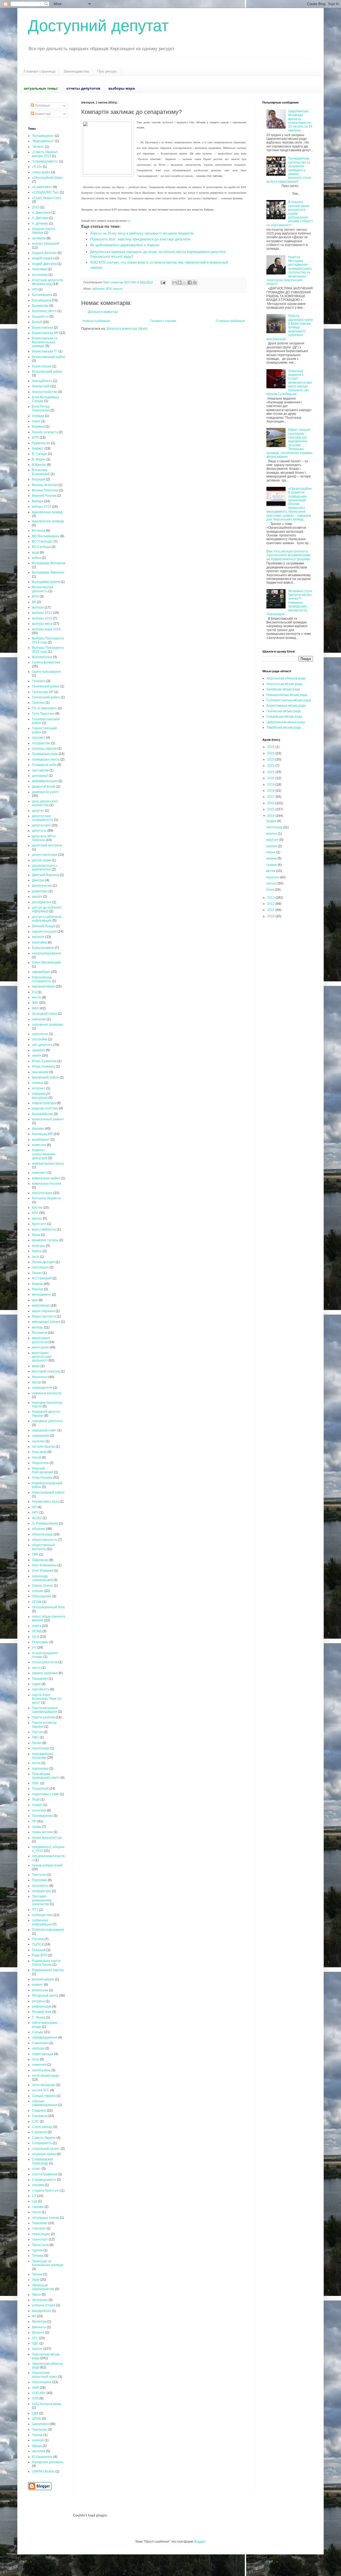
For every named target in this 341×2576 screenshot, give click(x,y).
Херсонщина (42, 2382)
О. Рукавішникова (45, 1523)
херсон (118, 289)
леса (36, 1257)
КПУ (109, 289)
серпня (272, 846)
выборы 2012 (42, 613)
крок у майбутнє (44, 1229)
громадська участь (46, 759)
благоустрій (41, 386)
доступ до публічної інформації (47, 909)
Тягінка (37, 2274)
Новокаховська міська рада (287, 695)
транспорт (40, 2239)
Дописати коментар (103, 312)
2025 (271, 747)
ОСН (36, 1637)
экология (39, 2451)
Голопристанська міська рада (289, 700)
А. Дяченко (40, 224)
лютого (272, 883)
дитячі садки (41, 860)
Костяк (37, 1208)
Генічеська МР (43, 692)
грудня (272, 821)
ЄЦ (34, 992)
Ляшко (37, 1273)
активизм (39, 238)
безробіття (40, 317)
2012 (271, 904)
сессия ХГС (41, 2090)
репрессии (40, 1990)
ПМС (36, 1783)
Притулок (39, 1875)
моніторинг (40, 1347)
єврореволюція (43, 986)
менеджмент (42, 1295)
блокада (38, 416)
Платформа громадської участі (46, 1776)
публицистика (42, 1915)
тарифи (38, 2207)
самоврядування (45, 2037)
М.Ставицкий (42, 1278)
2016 (271, 803)
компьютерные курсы (48, 1164)
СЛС (35, 2121)
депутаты (39, 831)
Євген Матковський (46, 962)
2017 (271, 797)
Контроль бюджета (46, 1198)
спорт (36, 2169)
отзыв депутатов (45, 1662)
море (36, 1366)
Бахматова (40, 306)
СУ (34, 2196)
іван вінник (40, 1072)
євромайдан (41, 972)
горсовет (39, 738)
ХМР (35, 2388)
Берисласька (42, 366)
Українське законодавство (43, 2287)
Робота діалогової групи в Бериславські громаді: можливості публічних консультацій (290, 327)
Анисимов (39, 269)
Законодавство (76, 71)
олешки (38, 1591)
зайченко (98, 289)
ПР (34, 1821)
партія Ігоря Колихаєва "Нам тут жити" (47, 1699)
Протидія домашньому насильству (42, 1900)
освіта (37, 1626)
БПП (35, 437)
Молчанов (40, 1333)
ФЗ (34, 2316)
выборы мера (42, 624)
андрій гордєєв (43, 258)
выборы (38, 607)
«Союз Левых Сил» (47, 198)
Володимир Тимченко (48, 572)
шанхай (38, 2440)
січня (270, 890)
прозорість (40, 1886)
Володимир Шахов (46, 582)
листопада (275, 827)
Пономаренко (42, 1816)
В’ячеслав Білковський (41, 472)
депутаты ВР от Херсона (44, 838)
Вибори (38, 501)
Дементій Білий (44, 787)
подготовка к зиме (46, 1794)
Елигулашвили (43, 948)
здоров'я (38, 1050)
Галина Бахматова (46, 662)
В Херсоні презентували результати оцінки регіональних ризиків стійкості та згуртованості (290, 213)
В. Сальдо (40, 454)
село (36, 2059)
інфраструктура (44, 1103)
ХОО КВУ (39, 2393)
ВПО (35, 596)
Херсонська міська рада (284, 684)
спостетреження (45, 2174)
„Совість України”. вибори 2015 (45, 154)
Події (36, 1799)
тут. (129, 221)
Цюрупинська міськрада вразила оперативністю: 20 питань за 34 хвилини (300, 121)
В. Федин (39, 459)
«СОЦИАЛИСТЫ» (46, 192)
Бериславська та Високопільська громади (45, 342)
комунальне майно (46, 1178)
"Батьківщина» (43, 136)
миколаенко (41, 1305)
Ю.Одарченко (42, 2457)
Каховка (38, 1129)
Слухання (39, 2132)
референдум (42, 2006)
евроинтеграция (44, 931)
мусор (36, 1382)
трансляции (41, 2234)
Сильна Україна (44, 2096)
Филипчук (39, 2322)
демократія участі (45, 792)
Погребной (40, 1789)
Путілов (38, 1939)
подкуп (37, 1805)
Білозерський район (47, 372)
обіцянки (39, 1529)
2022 (271, 766)
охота (36, 1668)
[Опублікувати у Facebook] (190, 282)
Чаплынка (40, 2430)
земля (37, 1056)
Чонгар (37, 2435)
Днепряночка (42, 886)
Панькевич (40, 1679)
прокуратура (42, 1891)
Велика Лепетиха (45, 490)
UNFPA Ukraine (43, 2471)
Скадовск (39, 2111)
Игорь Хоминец (44, 1066)
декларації (40, 776)
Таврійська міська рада (284, 727)
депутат (38, 811)
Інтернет (39, 1088)
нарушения (41, 1436)
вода (36, 552)
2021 (271, 772)
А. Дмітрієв (40, 218)
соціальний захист (46, 2149)
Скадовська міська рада (284, 716)
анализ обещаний (46, 244)
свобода (38, 2048)
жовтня (272, 834)
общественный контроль (43, 1547)
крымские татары (45, 1240)
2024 (271, 753)
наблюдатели (42, 1388)
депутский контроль (47, 845)
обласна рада (42, 1534)
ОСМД (37, 1631)
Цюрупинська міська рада (286, 722)
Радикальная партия (48, 1970)
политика (39, 1810)
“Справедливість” (45, 161)
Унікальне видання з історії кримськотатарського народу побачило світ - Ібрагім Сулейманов (289, 383)
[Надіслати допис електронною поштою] (163, 282)
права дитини (42, 1832)
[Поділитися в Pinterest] (195, 282)
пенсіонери (41, 1748)
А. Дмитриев (41, 213)
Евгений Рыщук (44, 926)
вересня (273, 840)
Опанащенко (42, 1596)
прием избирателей (47, 1865)
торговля (39, 2228)
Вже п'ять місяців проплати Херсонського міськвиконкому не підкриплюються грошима (289, 555)
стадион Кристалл (46, 2191)
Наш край (39, 1452)
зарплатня (40, 1034)
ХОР (35, 2398)
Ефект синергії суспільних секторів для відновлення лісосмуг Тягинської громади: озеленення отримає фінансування (289, 443)
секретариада (43, 2054)
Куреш (37, 1251)
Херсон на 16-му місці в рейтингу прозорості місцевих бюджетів (142, 233)
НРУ (35, 1512)
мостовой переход (46, 1371)
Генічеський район (46, 697)
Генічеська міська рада (284, 711)
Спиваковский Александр (42, 2161)
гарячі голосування (46, 672)
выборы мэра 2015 (46, 629)
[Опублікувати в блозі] (180, 282)
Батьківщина (42, 300)
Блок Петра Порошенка (41, 408)
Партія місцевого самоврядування (45, 1710)
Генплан (38, 703)
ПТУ (35, 1910)
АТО (35, 289)
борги (36, 421)
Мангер (38, 1289)
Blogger (200, 2542)
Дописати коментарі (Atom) (127, 329)
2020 (271, 778)
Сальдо (38, 2032)
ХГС (35, 2338)
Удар (36, 2280)
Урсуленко (40, 2300)
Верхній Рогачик (44, 496)
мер (35, 1300)
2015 (36, 207)
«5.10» (37, 167)
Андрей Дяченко (44, 253)
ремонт (38, 1985)
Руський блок (42, 2012)
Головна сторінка (163, 321)
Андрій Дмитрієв (44, 264)
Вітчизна (39, 531)
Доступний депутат (98, 26)
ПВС (35, 1737)
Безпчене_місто (44, 311)
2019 (271, 785)
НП (34, 1507)
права (36, 1827)
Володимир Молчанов (49, 563)
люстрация (40, 1267)
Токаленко (40, 2223)
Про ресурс (107, 71)
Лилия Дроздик (43, 1262)
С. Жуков (39, 2017)
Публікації (42, 106)
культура (38, 1246)
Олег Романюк (43, 1571)
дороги (37, 897)
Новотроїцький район (48, 1492)
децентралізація (45, 855)
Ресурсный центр (45, 1996)
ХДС (35, 2343)
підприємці (40, 1769)
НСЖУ (37, 1518)
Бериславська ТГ (45, 351)
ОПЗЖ (37, 1602)
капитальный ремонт (48, 1119)
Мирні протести (44, 1316)
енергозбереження (46, 953)
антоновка (40, 275)
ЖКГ (35, 1003)
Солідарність (42, 2143)
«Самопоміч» (42, 187)
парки (36, 1684)
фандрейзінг (42, 2311)
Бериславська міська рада (286, 706)
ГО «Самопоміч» (44, 708)
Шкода (37, 2446)
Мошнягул (40, 1377)
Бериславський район (48, 357)
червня (272, 858)
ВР (34, 602)
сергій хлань (41, 2070)
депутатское (41, 825)
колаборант (41, 1140)
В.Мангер (39, 465)
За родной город (44, 1014)
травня (272, 865)
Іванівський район (45, 1077)
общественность (45, 1540)
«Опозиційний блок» (47, 178)
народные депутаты (47, 1421)
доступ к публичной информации (47, 919)
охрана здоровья (45, 1673)
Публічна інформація (48, 1930)
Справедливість (44, 2180)
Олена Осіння (42, 1586)
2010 (271, 916)
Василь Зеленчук (45, 485)
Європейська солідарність (42, 979)
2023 (271, 759)
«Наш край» (41, 172)
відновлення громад (47, 512)
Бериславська (42, 328)
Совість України (44, 2138)
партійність (41, 1689)
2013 (271, 898)
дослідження (42, 902)
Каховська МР (42, 1134)
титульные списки (46, 2218)
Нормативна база (45, 1502)
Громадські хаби (44, 765)
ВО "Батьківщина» (46, 536)
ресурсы (38, 2001)
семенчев (39, 2065)
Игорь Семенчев (44, 1061)
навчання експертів (47, 1393)
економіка (39, 942)
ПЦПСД (38, 1944)
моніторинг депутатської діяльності (42, 1357)
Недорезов (40, 1463)
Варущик (39, 479)
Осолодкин (40, 1642)
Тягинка (38, 2256)
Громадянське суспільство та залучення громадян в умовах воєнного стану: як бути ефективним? (289, 170)
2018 (271, 791)
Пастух (37, 1732)
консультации (42, 1193)
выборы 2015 (42, 618)
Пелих (37, 1743)
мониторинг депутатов (41, 1340)
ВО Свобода (41, 547)
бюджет (38, 448)
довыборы (40, 891)
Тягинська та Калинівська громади (48, 2263)
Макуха (37, 1284)
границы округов (44, 748)
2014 (271, 816)
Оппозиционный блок (48, 1607)
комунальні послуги (47, 1184)
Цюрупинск (40, 2424)
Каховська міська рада (283, 689)
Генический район (46, 686)
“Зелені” (38, 147)
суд (34, 2201)
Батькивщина (42, 295)
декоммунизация (45, 781)
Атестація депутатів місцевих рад (47, 282)
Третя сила (40, 2245)
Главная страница (40, 71)
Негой (36, 1458)
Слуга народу (42, 2127)
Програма (39, 1880)
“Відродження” (43, 141)
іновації (38, 1083)
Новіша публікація (96, 321)
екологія (38, 937)
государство (41, 743)
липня (271, 852)
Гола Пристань (43, 714)
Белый (37, 322)
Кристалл (39, 1224)
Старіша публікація (230, 321)
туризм (37, 2250)
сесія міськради (44, 2085)
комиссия (39, 1145)
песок (36, 1763)
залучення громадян (48, 1025)
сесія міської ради (45, 2076)
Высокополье (42, 657)
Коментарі (42, 114)
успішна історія (44, 2305)
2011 (271, 910)
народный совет (44, 1430)
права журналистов (47, 1838)
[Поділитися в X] (185, 282)
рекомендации (43, 1979)
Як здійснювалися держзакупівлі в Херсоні (125, 245)
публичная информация (42, 1922)
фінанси (38, 2332)
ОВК (35, 1554)
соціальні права (44, 2154)
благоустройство (45, 392)
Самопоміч (40, 2043)
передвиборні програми (42, 1756)
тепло (36, 2212)
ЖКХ (35, 1008)
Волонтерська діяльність (43, 589)
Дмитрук (38, 880)
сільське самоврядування (45, 2103)
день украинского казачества (45, 803)
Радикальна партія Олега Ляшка (46, 1963)
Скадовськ (40, 2116)
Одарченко (40, 1560)
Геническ (39, 681)
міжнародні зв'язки (46, 1322)
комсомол (39, 1173)
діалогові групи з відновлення (44, 867)
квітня (271, 871)
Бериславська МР (45, 333)
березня (273, 877)
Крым (36, 1235)
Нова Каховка (42, 1478)
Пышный (39, 1950)
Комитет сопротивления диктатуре (44, 1154)
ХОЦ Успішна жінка (46, 2404)
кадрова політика (45, 1108)
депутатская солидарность (43, 818)
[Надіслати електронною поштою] (174, 282)
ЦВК (35, 2413)
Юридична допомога (48, 2462)
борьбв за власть (45, 432)
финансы (39, 2327)
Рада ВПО (40, 1955)
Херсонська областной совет (45, 2375)
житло (37, 997)
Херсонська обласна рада (286, 678)
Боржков (38, 427)
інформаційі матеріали (41, 1096)
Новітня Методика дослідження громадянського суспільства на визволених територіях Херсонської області (289, 271)
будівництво (41, 443)
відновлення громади (48, 521)
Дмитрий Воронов (46, 875)
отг (34, 1647)
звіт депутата (42, 1045)
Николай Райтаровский (43, 1470)
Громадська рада (45, 754)
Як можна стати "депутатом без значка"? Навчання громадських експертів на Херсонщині (289, 603)
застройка (40, 1039)
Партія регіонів (43, 1717)
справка (38, 2185)
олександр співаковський (42, 1578)
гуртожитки (40, 770)
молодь (38, 1327)
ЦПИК (36, 2419)
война (36, 558)
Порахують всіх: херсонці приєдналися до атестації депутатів (140, 239)
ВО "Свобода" (42, 542)
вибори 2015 (42, 507)
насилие (38, 1441)
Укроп (36, 2295)
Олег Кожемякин (44, 1565)
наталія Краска (43, 1447)
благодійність (42, 381)
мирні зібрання (43, 1311)
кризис (37, 1219)
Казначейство (42, 1114)
